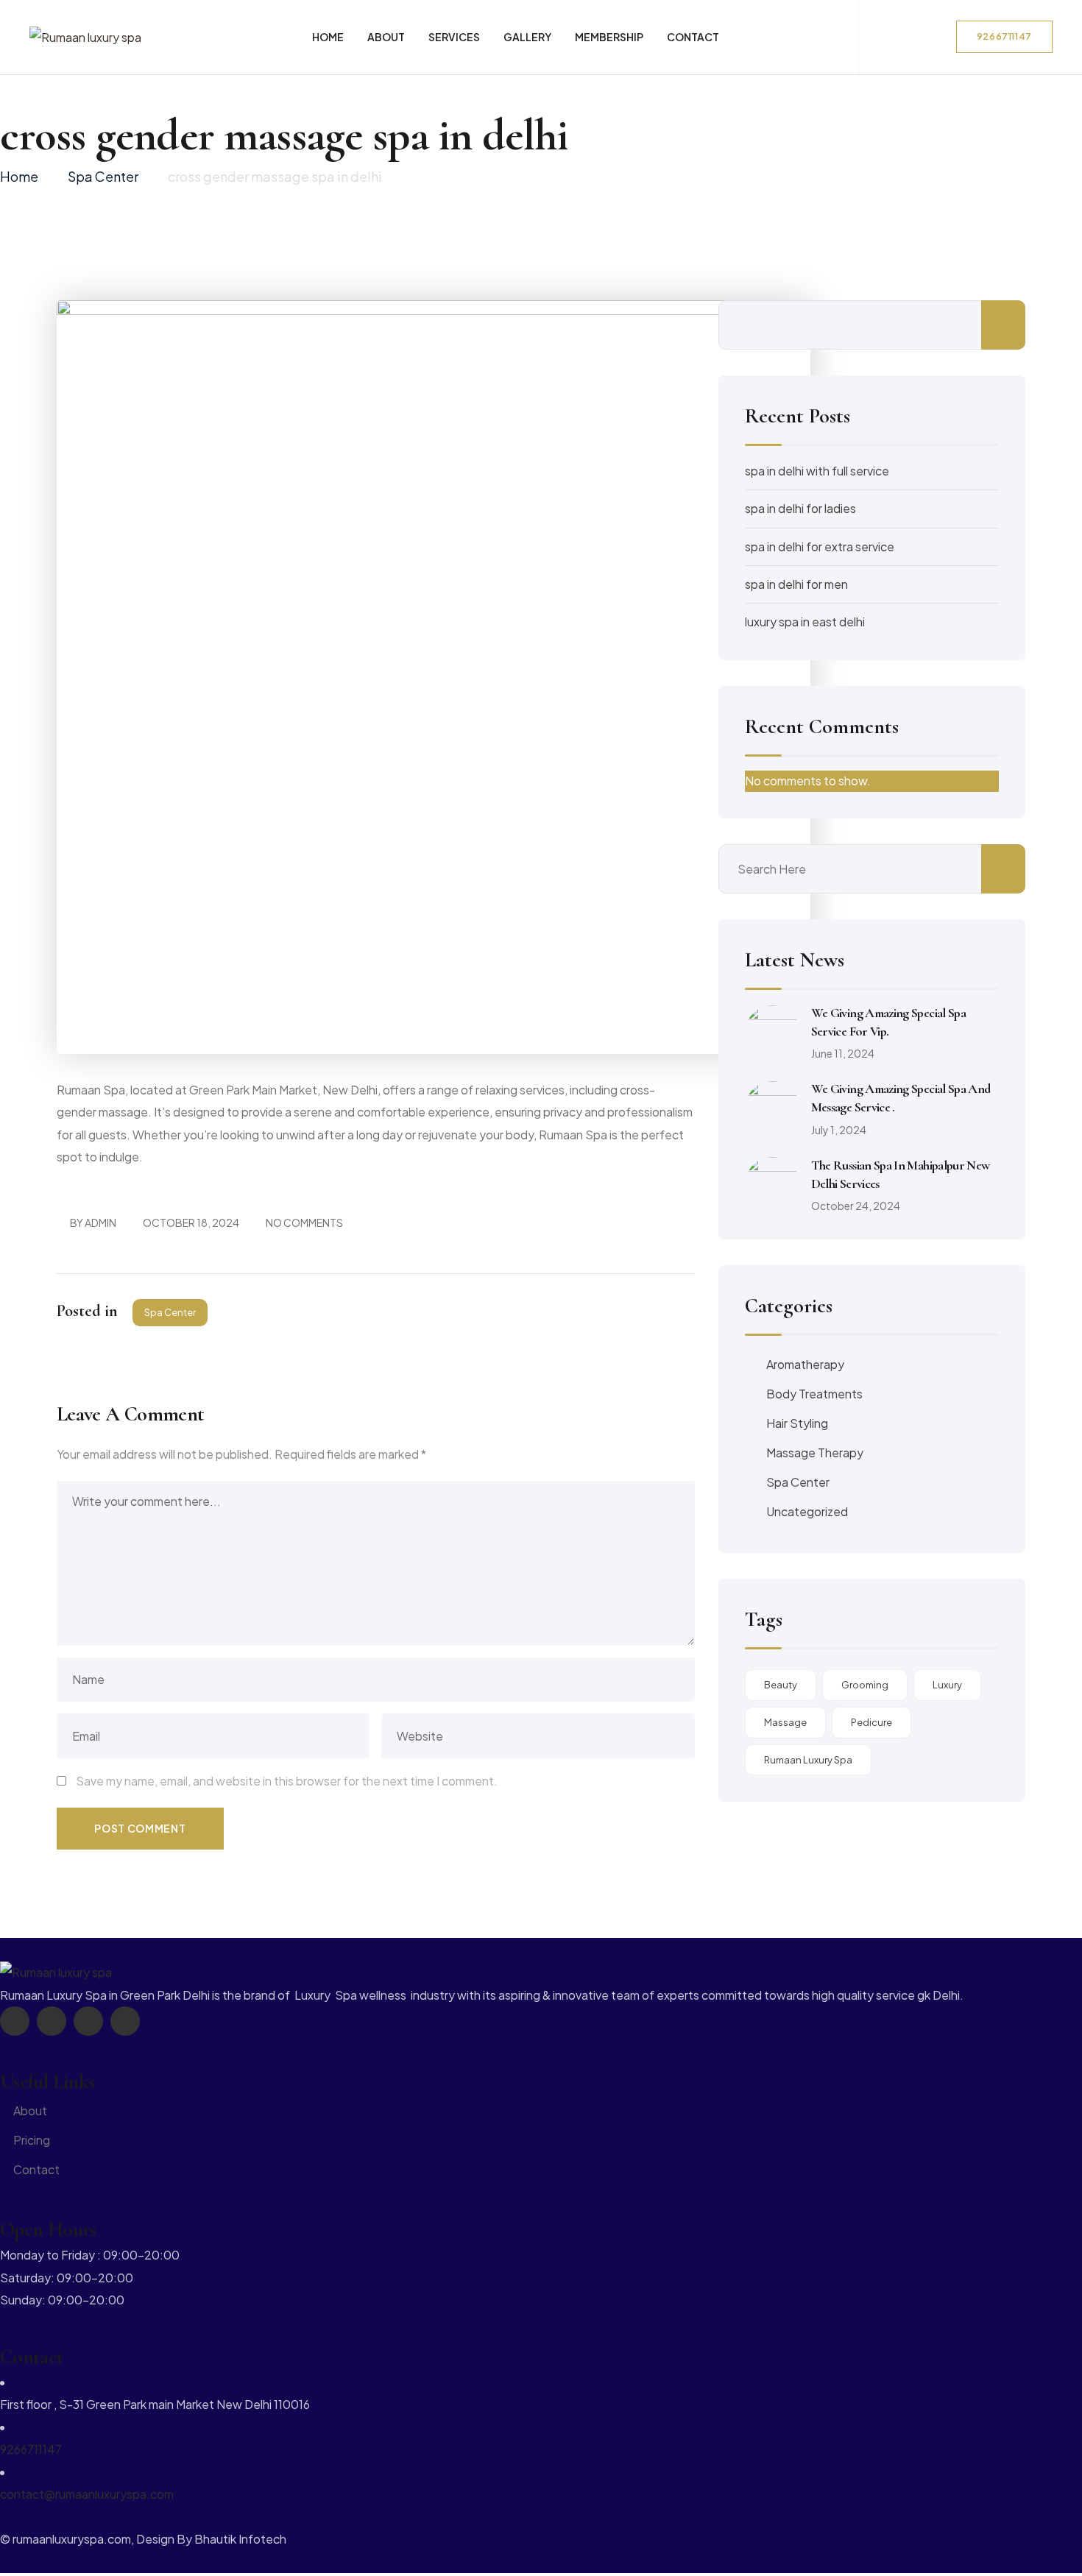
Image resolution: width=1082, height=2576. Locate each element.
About (30, 2110)
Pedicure (871, 1722)
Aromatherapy (805, 1364)
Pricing (32, 2140)
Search (1003, 325)
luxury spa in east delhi (805, 622)
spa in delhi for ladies (800, 508)
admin (100, 1222)
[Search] (934, 34)
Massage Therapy (815, 1452)
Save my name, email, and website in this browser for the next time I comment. (287, 1781)
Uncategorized (807, 1511)
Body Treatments (814, 1394)
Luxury (947, 1685)
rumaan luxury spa (808, 1760)
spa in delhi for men (796, 584)
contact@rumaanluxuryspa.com (87, 2494)
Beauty (781, 1685)
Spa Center (170, 1312)
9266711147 (31, 2449)
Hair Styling (797, 1423)
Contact (36, 2169)
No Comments (304, 1222)
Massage (785, 1722)
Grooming (865, 1685)
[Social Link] (15, 2021)
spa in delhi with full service (817, 471)
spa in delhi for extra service (820, 546)
